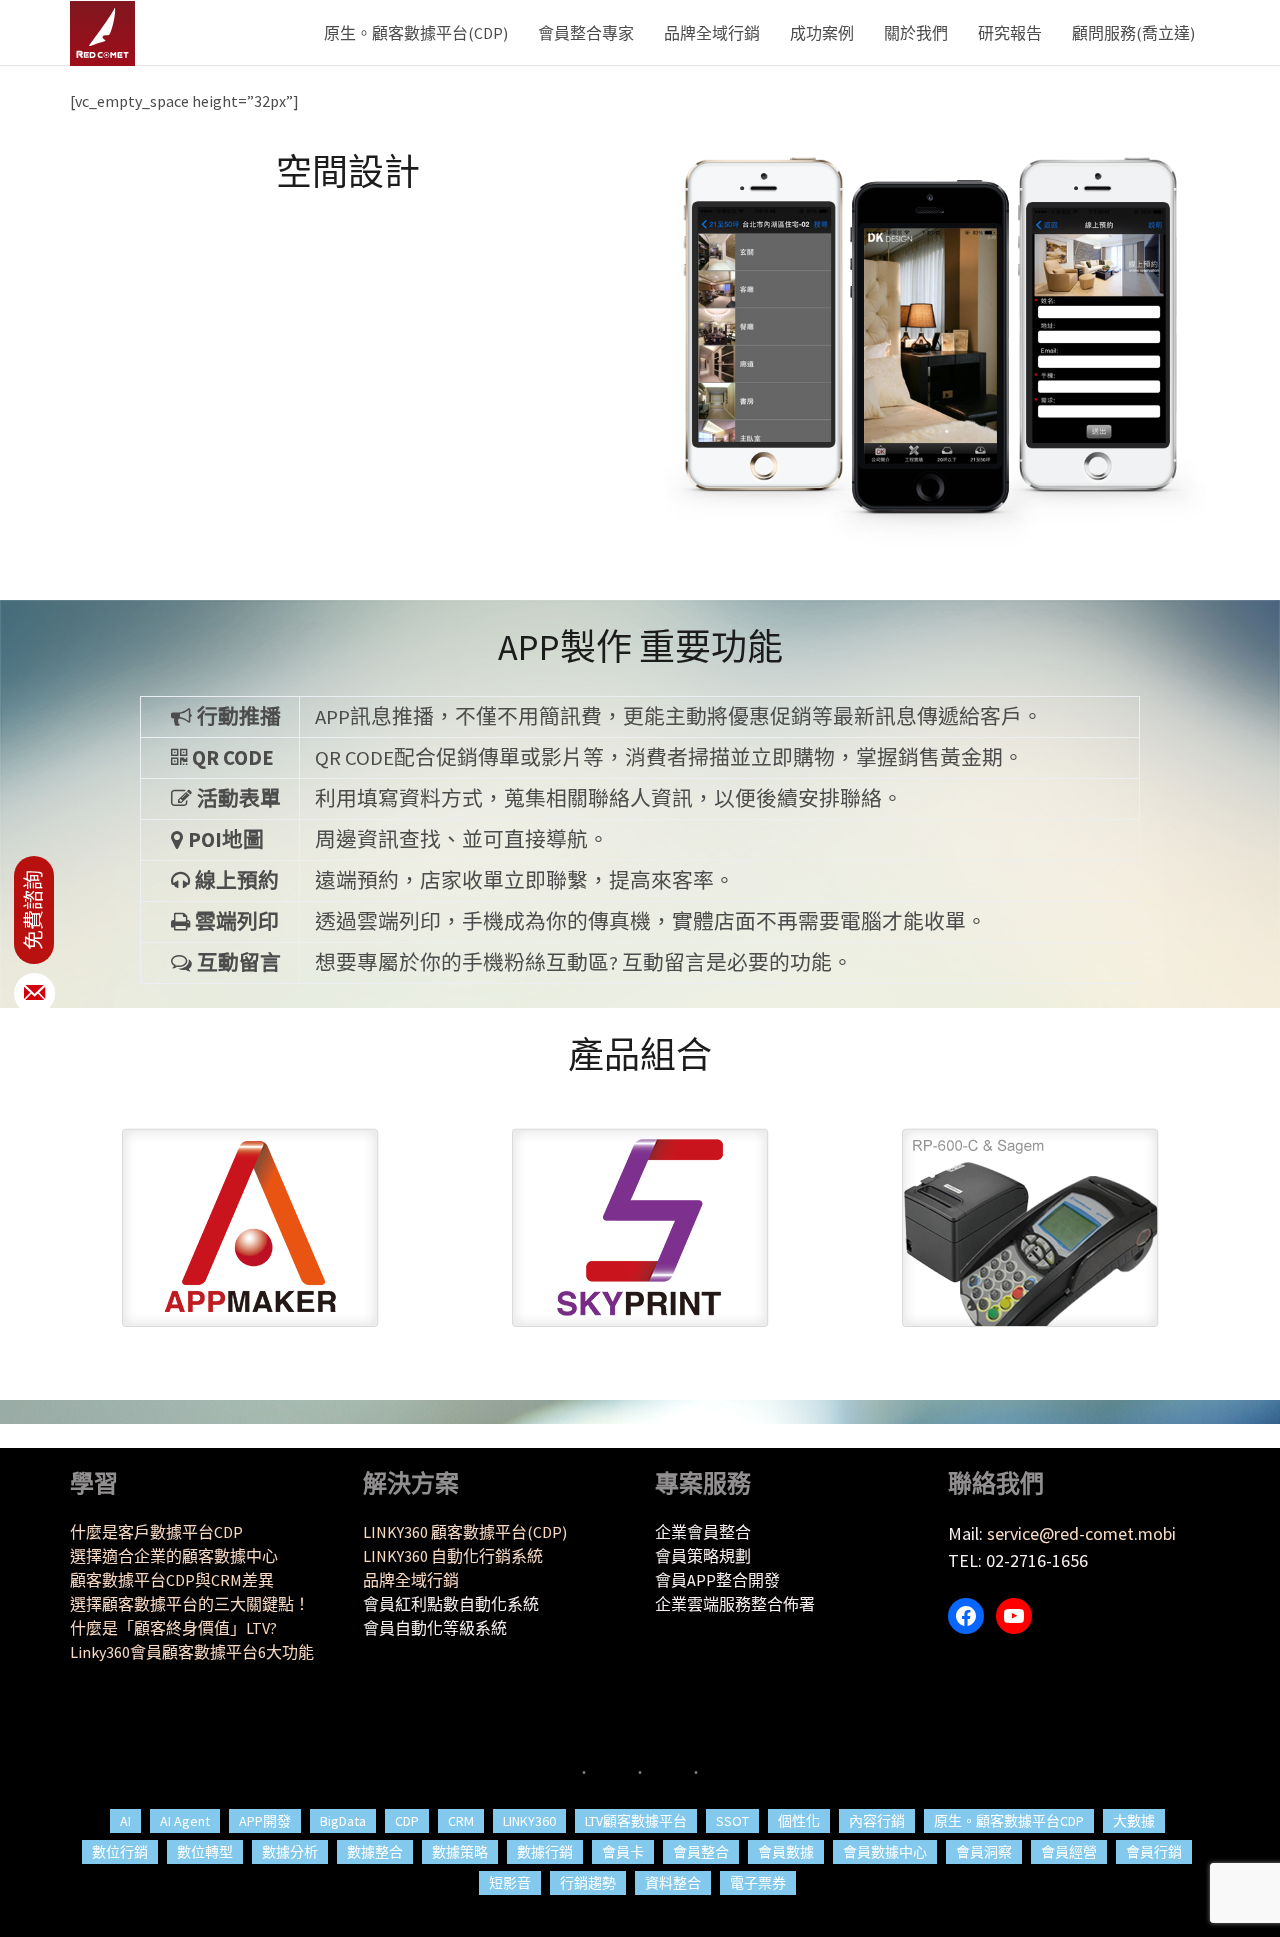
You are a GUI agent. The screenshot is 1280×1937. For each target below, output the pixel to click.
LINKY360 (529, 1821)
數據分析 (290, 1852)
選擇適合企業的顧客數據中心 (174, 1556)
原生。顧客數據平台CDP (1009, 1821)
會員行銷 (1154, 1852)
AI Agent (185, 1821)
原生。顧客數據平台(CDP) (416, 33)
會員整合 (701, 1852)
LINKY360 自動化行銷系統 (453, 1556)
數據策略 (460, 1852)
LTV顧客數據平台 (636, 1821)
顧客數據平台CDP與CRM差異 (172, 1580)
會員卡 (623, 1852)
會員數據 (786, 1852)
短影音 (510, 1883)
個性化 (799, 1821)
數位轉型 (205, 1852)
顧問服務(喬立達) (1133, 33)
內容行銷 (877, 1821)
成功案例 (822, 33)
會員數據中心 (885, 1852)
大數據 (1134, 1821)
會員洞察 (984, 1852)
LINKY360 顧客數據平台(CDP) (465, 1532)
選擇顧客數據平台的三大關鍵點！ (190, 1604)
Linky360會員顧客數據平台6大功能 (192, 1652)
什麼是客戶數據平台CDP (156, 1532)
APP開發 (265, 1821)
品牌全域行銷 (712, 33)
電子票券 (758, 1883)
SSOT (732, 1821)
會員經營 (1069, 1852)
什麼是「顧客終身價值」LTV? (173, 1628)
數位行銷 (120, 1852)
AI (125, 1821)
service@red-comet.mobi (1081, 1533)
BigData (343, 1821)
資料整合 (673, 1883)
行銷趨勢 (588, 1883)
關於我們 (916, 33)
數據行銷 (545, 1852)
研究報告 (1010, 33)
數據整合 (375, 1852)
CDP (407, 1821)
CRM (461, 1821)
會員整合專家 (586, 33)
